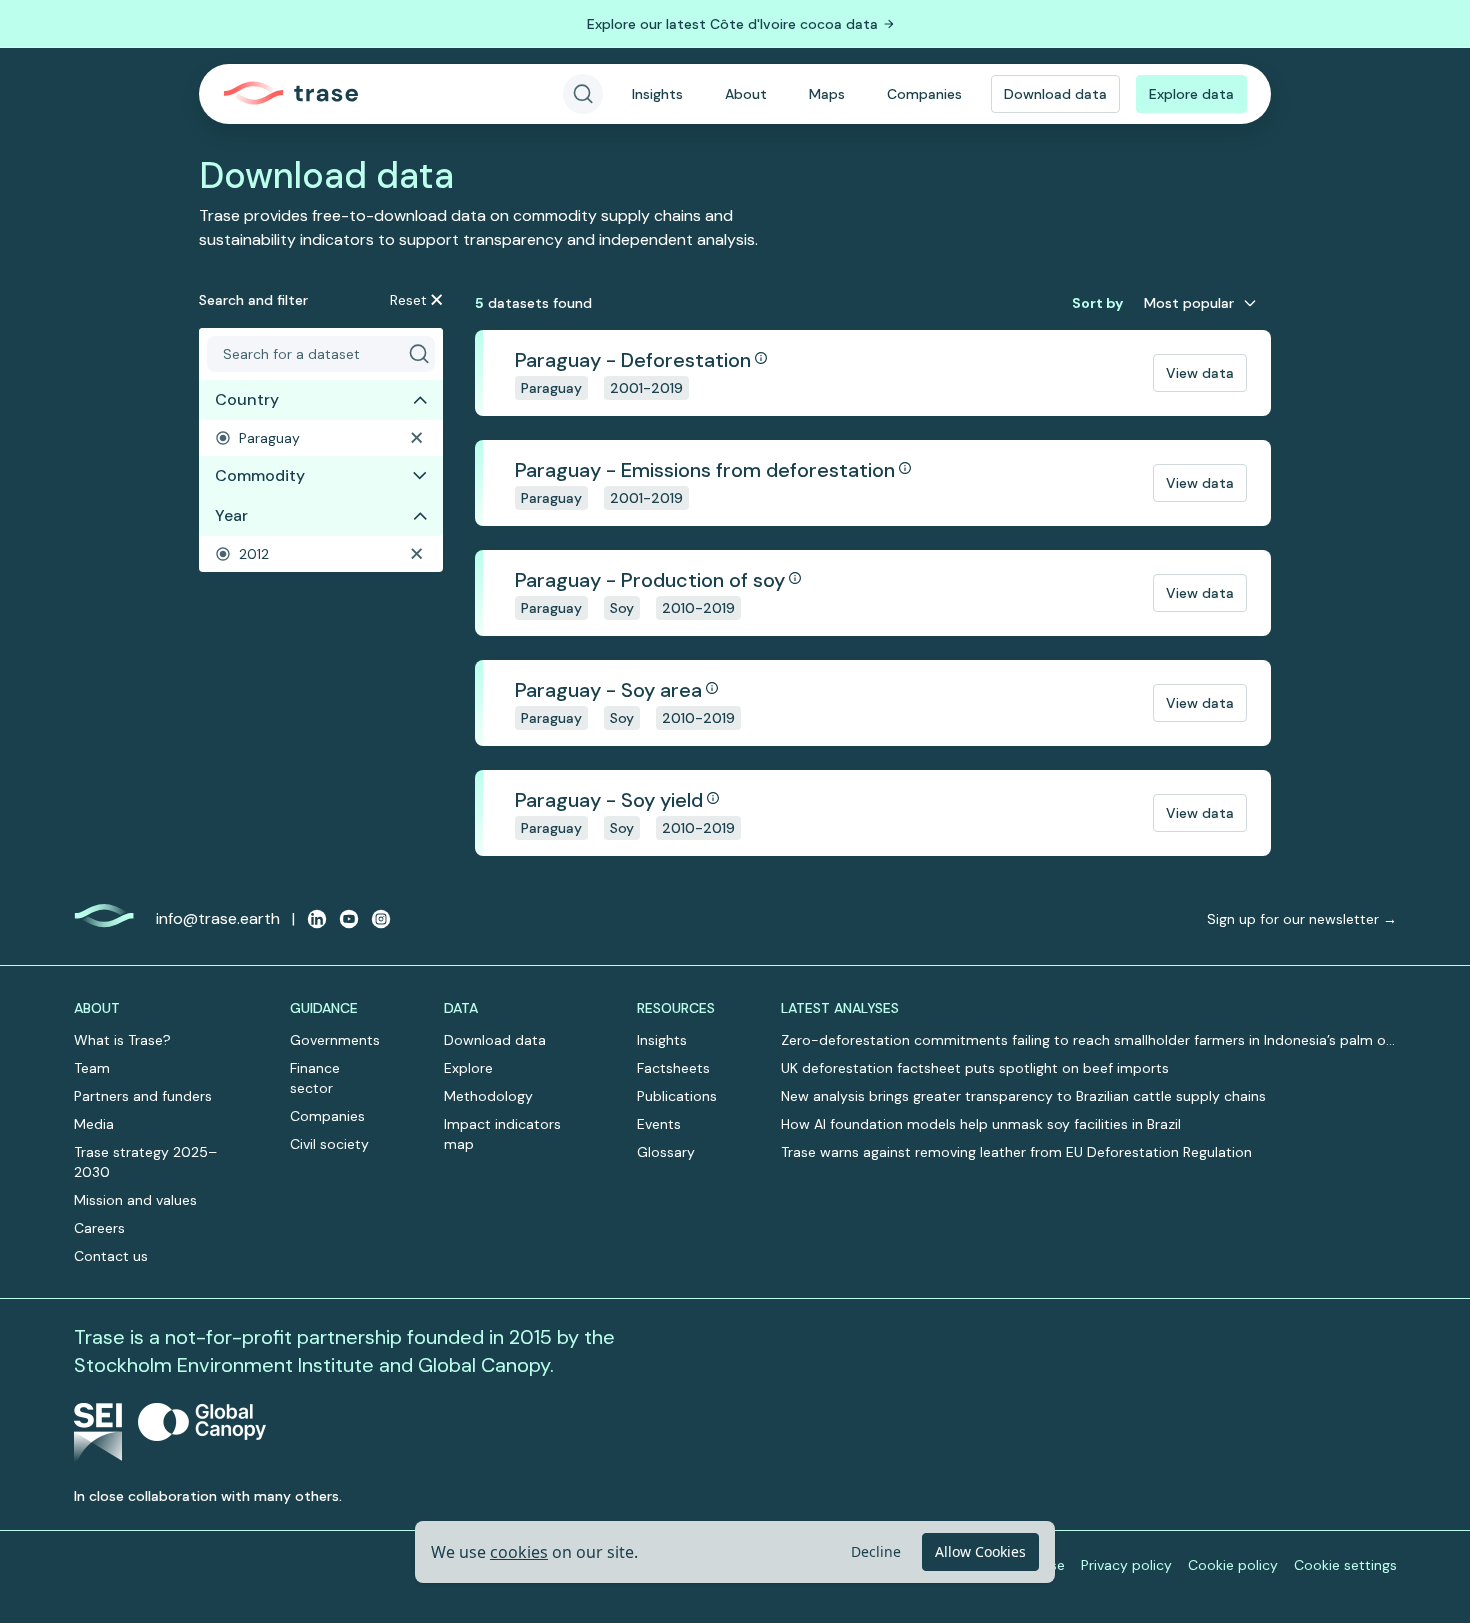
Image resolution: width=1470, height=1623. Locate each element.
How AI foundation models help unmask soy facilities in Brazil (981, 1124)
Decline (876, 1551)
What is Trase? (122, 1040)
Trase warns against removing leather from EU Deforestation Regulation (1016, 1152)
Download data (1055, 94)
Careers (99, 1228)
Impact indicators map (502, 1134)
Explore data (1191, 94)
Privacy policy (1126, 1565)
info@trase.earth (218, 918)
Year (231, 515)
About (746, 94)
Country (247, 399)
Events (659, 1124)
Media (94, 1124)
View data (1200, 373)
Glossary (666, 1152)
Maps (827, 94)
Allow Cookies (980, 1551)
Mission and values (135, 1200)
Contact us (111, 1256)
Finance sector (315, 1078)
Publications (677, 1096)
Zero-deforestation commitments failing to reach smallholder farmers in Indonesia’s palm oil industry (1086, 1040)
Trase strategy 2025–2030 (145, 1162)
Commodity (260, 475)
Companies (924, 94)
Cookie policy (1233, 1565)
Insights (657, 94)
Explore (468, 1068)
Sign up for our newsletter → (1302, 919)
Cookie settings (1345, 1565)
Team (92, 1068)
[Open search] (583, 94)
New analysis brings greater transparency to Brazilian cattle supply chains (1023, 1096)
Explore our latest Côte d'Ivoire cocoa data (732, 24)
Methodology (488, 1096)
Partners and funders (143, 1096)
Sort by (1097, 303)
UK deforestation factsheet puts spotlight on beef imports (975, 1068)
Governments (335, 1040)
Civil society (329, 1144)
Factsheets (673, 1068)
